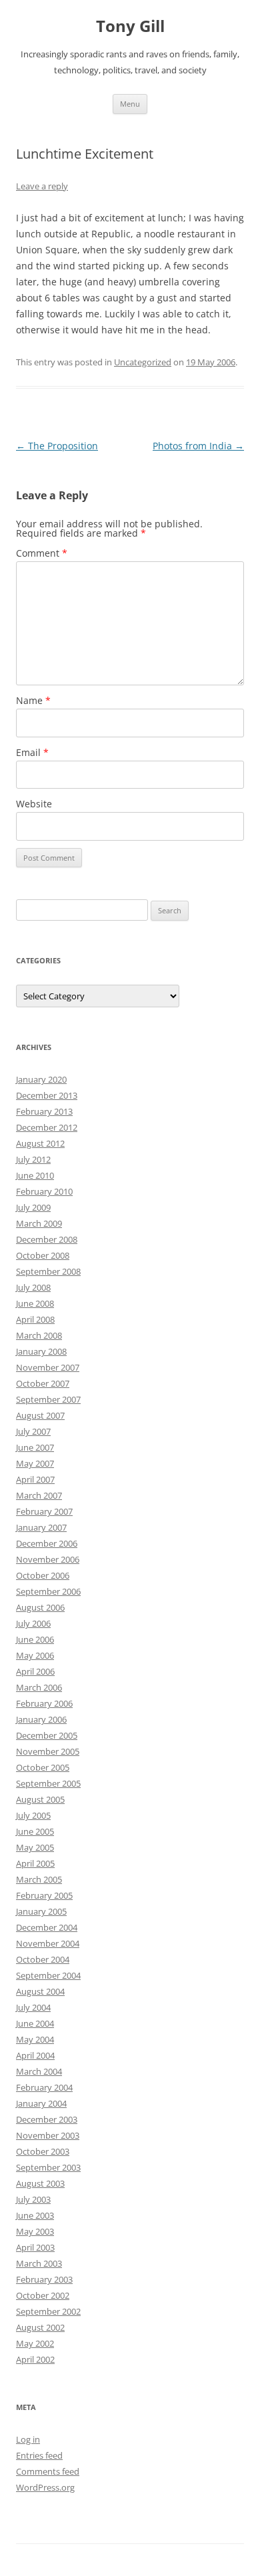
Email (32, 752)
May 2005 (35, 1847)
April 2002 (35, 2359)
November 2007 (48, 1367)
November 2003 (48, 2135)
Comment (42, 553)
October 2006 (43, 1575)
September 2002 (48, 2311)
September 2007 (48, 1399)
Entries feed (39, 2455)
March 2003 (39, 2263)
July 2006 (33, 1623)
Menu (130, 104)
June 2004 (35, 2023)
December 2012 (47, 1127)
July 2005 (33, 1815)
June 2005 (35, 1831)
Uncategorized (143, 362)
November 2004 (48, 1943)
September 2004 (48, 1975)
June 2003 (35, 2215)
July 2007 (33, 1431)
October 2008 (43, 1255)
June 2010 (35, 1175)
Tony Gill (130, 26)
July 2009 (33, 1207)
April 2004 (35, 2055)
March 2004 (39, 2071)
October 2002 (43, 2295)
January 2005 (41, 1911)
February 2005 (44, 1895)
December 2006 (47, 1543)
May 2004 (35, 2039)
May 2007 (35, 1463)
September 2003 (48, 2167)
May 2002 (35, 2343)
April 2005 (35, 1863)
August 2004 (40, 1991)
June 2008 (35, 1303)
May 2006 (35, 1655)
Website (34, 804)
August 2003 (40, 2183)
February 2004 (44, 2087)
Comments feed (48, 2471)
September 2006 (48, 1591)
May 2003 (35, 2231)
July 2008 (33, 1287)
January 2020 (41, 1079)
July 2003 (33, 2199)
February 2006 (44, 1703)
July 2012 (33, 1159)
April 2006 (35, 1671)
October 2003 (43, 2151)
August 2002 (40, 2327)
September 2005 (48, 1783)
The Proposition (57, 446)
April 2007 (35, 1479)
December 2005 (47, 1735)
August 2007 (40, 1415)
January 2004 (41, 2103)
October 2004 (43, 1959)
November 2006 (48, 1559)
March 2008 (39, 1335)
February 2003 (44, 2279)
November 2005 (48, 1751)
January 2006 (41, 1719)
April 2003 (35, 2247)
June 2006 (35, 1639)
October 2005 (43, 1767)
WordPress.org (45, 2487)
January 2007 (41, 1527)
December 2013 (47, 1095)
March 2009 (39, 1223)
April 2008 (35, 1319)
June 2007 (35, 1447)
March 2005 (39, 1879)
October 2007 (43, 1383)
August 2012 (40, 1143)
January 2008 (41, 1351)
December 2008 (47, 1239)
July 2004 (33, 2007)
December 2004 (47, 1927)
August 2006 (40, 1607)
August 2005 (40, 1799)
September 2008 (48, 1271)
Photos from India (198, 446)
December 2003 (47, 2119)
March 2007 (39, 1495)
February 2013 (44, 1111)
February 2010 (44, 1191)
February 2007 (44, 1511)
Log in (28, 2439)
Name (33, 700)
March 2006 (39, 1687)
